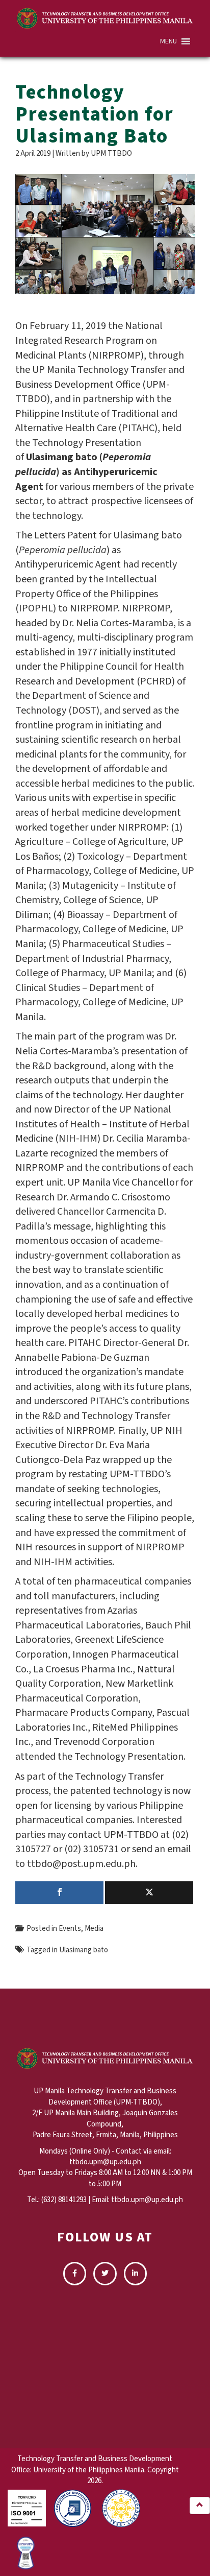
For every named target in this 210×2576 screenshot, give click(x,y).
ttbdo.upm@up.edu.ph (147, 2200)
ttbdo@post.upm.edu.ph (81, 1864)
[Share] (59, 1893)
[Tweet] (149, 1893)
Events (70, 1929)
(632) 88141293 (64, 2200)
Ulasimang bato (84, 1950)
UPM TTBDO (111, 153)
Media (94, 1929)
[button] (168, 41)
